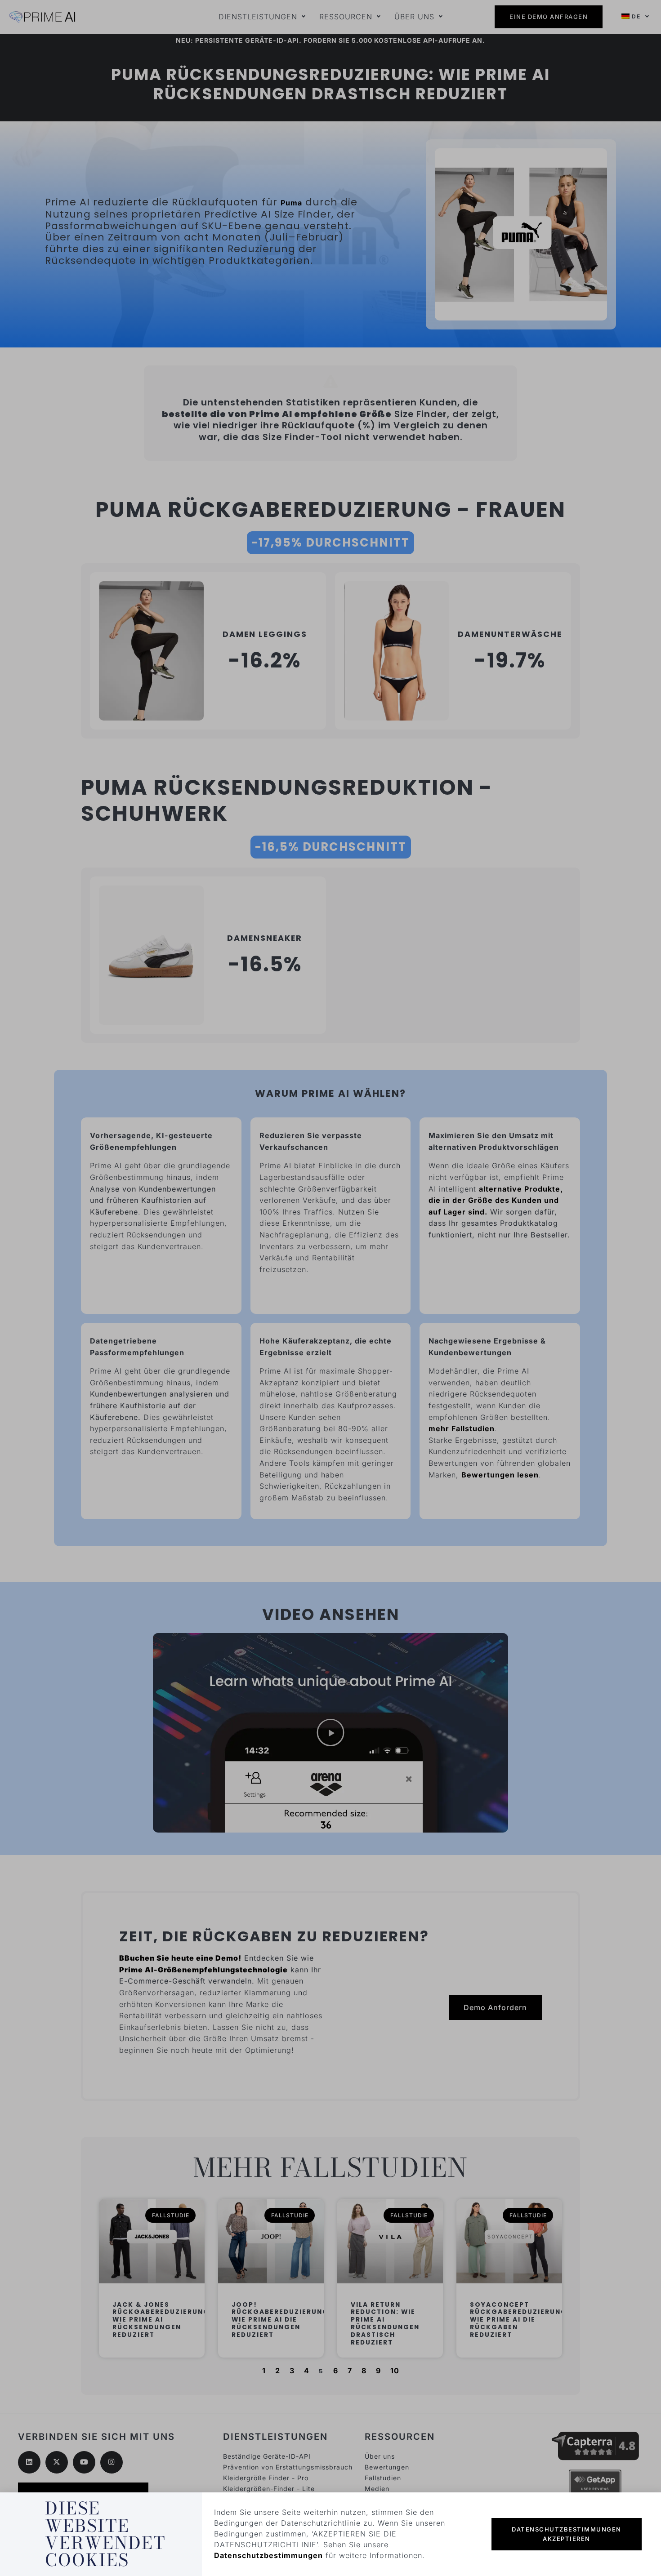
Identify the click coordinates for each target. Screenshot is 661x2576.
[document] (330, 1288)
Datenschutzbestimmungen (268, 2555)
